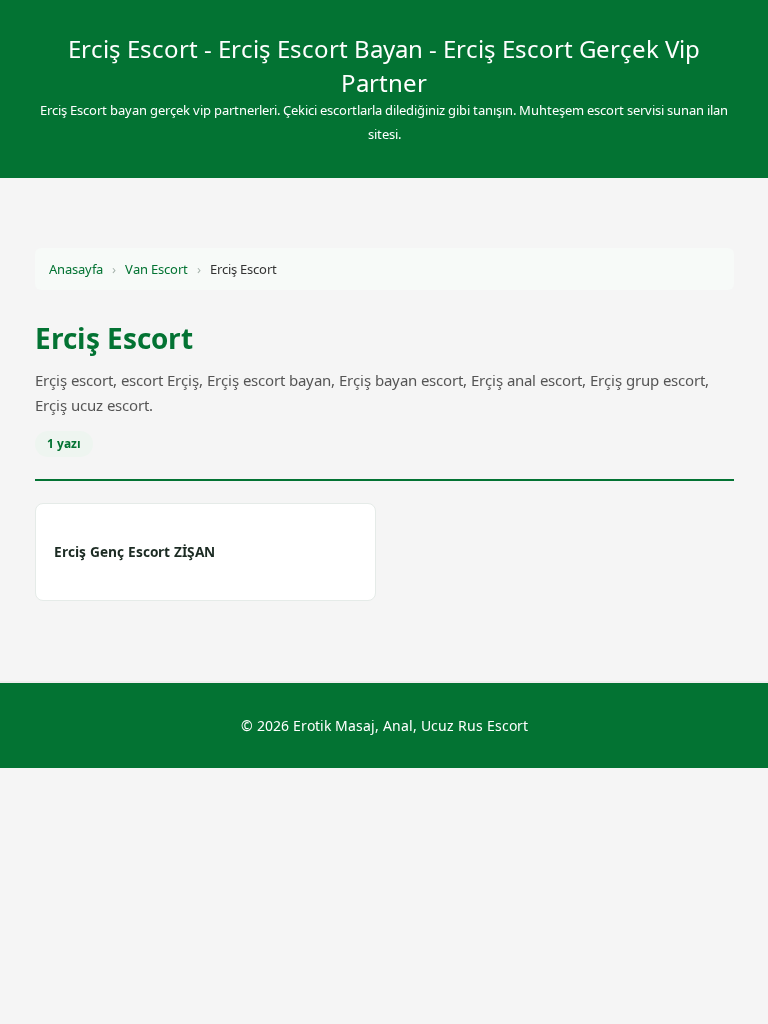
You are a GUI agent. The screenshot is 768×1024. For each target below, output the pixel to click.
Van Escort (156, 269)
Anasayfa (76, 269)
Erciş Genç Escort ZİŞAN (134, 551)
